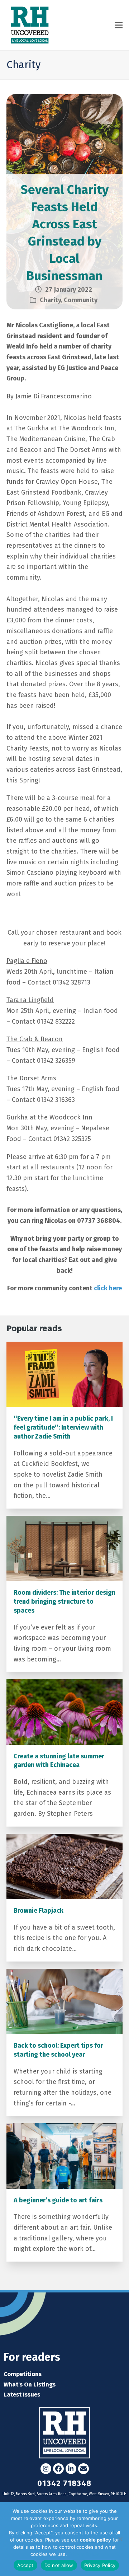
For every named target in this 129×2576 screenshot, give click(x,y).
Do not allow (59, 2565)
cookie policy (95, 2540)
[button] (119, 25)
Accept (25, 2565)
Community (81, 300)
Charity (50, 300)
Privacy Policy (83, 2554)
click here (108, 1288)
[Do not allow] (120, 2539)
